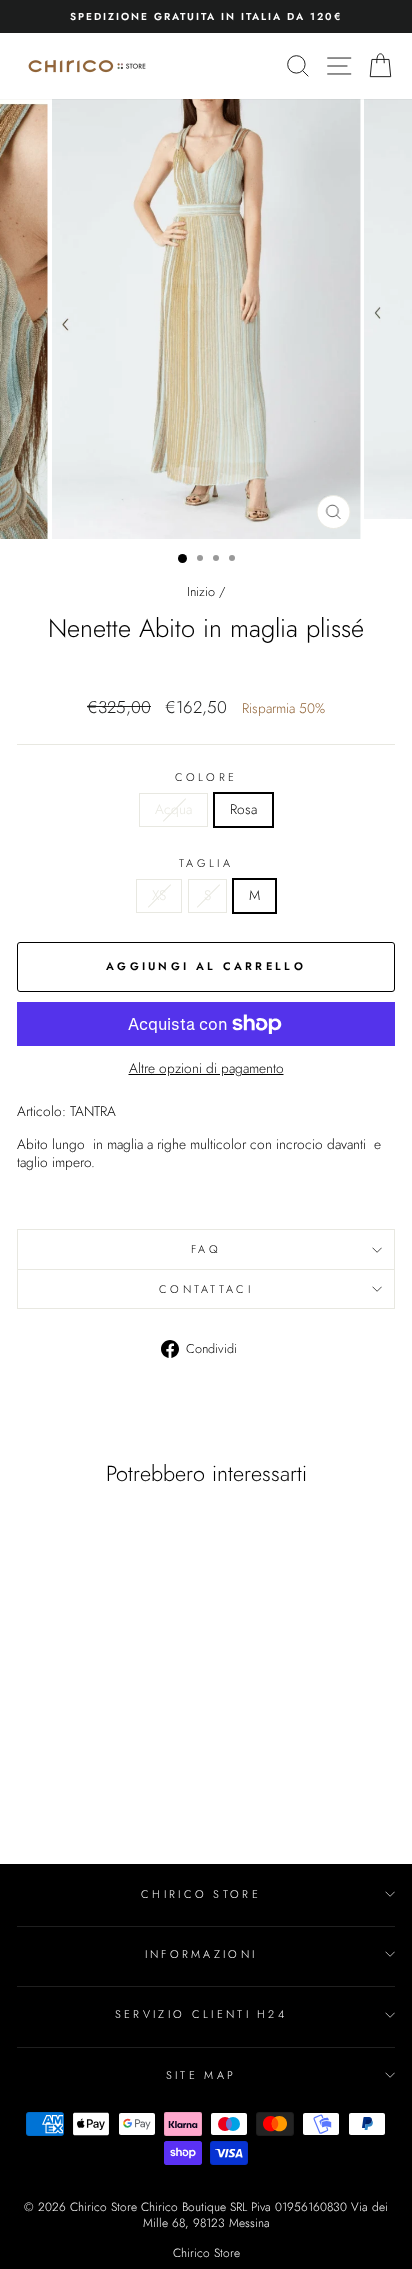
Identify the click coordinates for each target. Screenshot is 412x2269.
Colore (206, 777)
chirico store (201, 1894)
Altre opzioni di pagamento (206, 1069)
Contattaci (206, 1289)
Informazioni (201, 1954)
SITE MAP (201, 2075)
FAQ (206, 1249)
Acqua (173, 809)
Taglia (206, 863)
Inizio (201, 591)
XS (159, 895)
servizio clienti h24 (201, 2014)
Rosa (243, 809)
